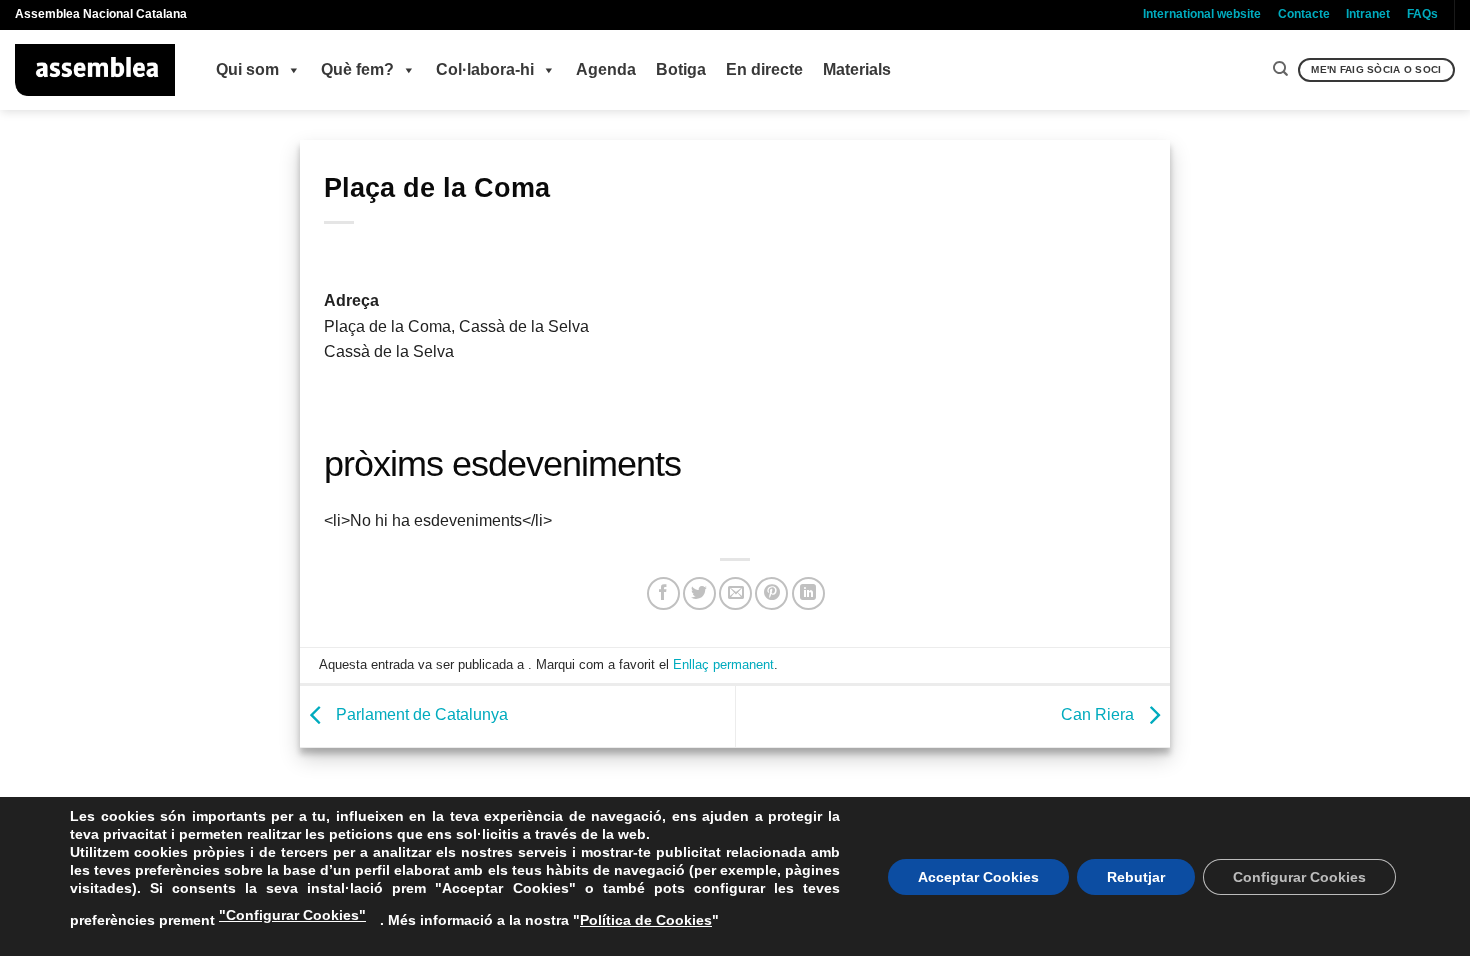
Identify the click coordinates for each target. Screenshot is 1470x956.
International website (1202, 14)
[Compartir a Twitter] (699, 593)
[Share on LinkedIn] (808, 593)
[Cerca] (1280, 69)
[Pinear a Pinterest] (771, 593)
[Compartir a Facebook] (663, 593)
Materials (857, 69)
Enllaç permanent (723, 664)
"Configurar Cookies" (292, 915)
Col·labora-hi (485, 69)
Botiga (681, 69)
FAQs (1422, 14)
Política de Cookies (646, 920)
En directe (764, 69)
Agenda (606, 69)
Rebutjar (1136, 877)
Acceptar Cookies (978, 877)
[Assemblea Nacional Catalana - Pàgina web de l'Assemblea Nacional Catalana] (95, 70)
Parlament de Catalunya (420, 715)
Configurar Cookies (1299, 877)
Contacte (1304, 14)
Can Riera (1099, 715)
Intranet (1368, 14)
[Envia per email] (735, 593)
